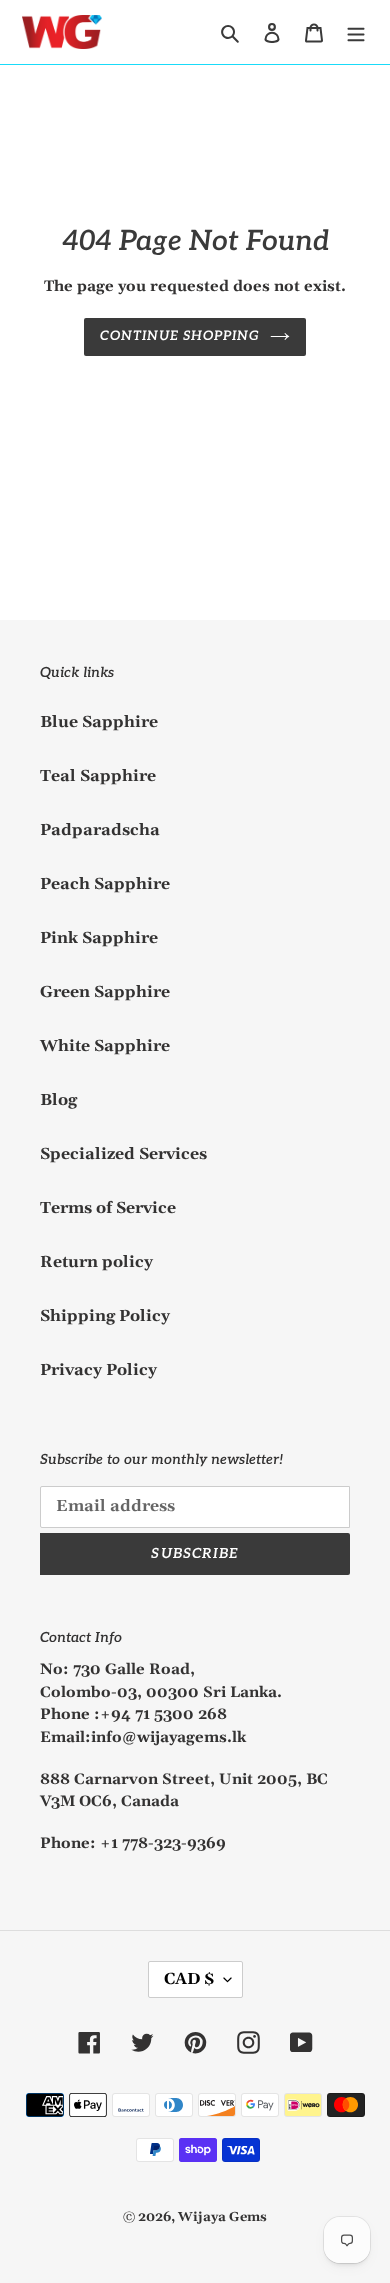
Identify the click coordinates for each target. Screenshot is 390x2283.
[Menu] (356, 32)
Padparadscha (100, 830)
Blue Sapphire (99, 722)
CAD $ (189, 1979)
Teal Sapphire (98, 776)
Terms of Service (108, 1208)
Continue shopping (180, 336)
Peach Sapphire (105, 884)
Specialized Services (123, 1154)
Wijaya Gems (222, 2217)
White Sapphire (105, 1046)
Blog (58, 1100)
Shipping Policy (105, 1316)
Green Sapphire (105, 992)
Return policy (96, 1262)
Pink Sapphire (99, 938)
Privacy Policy (98, 1370)
